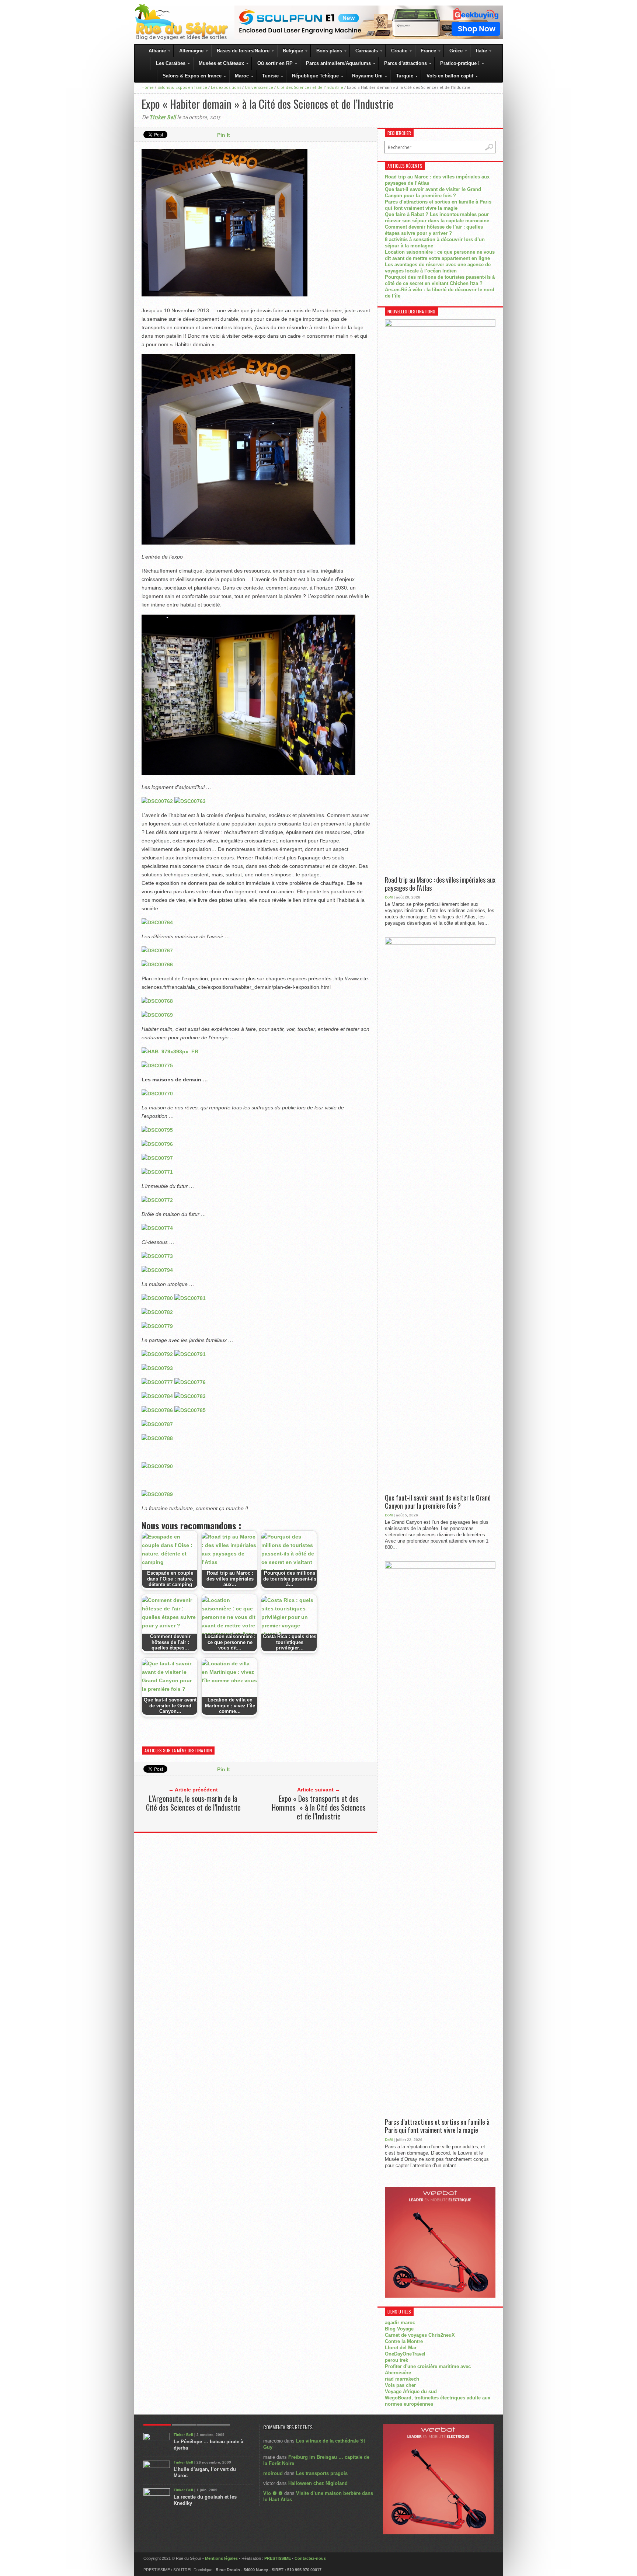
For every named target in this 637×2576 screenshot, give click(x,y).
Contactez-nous (310, 2558)
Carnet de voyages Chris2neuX (420, 2335)
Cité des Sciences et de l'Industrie (310, 87)
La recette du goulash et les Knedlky (205, 2500)
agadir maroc (400, 2323)
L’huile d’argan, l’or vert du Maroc (205, 2472)
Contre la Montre (404, 2341)
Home (148, 87)
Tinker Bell (163, 117)
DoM (389, 897)
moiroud (273, 2473)
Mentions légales (221, 2558)
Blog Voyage (399, 2329)
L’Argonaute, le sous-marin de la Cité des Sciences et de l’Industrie (193, 1803)
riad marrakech (402, 2379)
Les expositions (226, 87)
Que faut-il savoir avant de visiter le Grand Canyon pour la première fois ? (438, 1502)
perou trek (396, 2360)
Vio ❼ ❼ (273, 2493)
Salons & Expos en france (182, 87)
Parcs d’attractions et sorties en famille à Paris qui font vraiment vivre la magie (437, 2126)
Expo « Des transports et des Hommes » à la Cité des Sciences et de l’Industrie (319, 1807)
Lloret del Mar (401, 2348)
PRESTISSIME (278, 2558)
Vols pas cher (400, 2385)
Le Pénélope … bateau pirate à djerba (208, 2445)
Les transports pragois (322, 2473)
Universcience (259, 87)
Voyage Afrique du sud (411, 2391)
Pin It (224, 135)
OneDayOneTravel (405, 2354)
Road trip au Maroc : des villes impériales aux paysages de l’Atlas (440, 884)
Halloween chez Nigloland (318, 2483)
